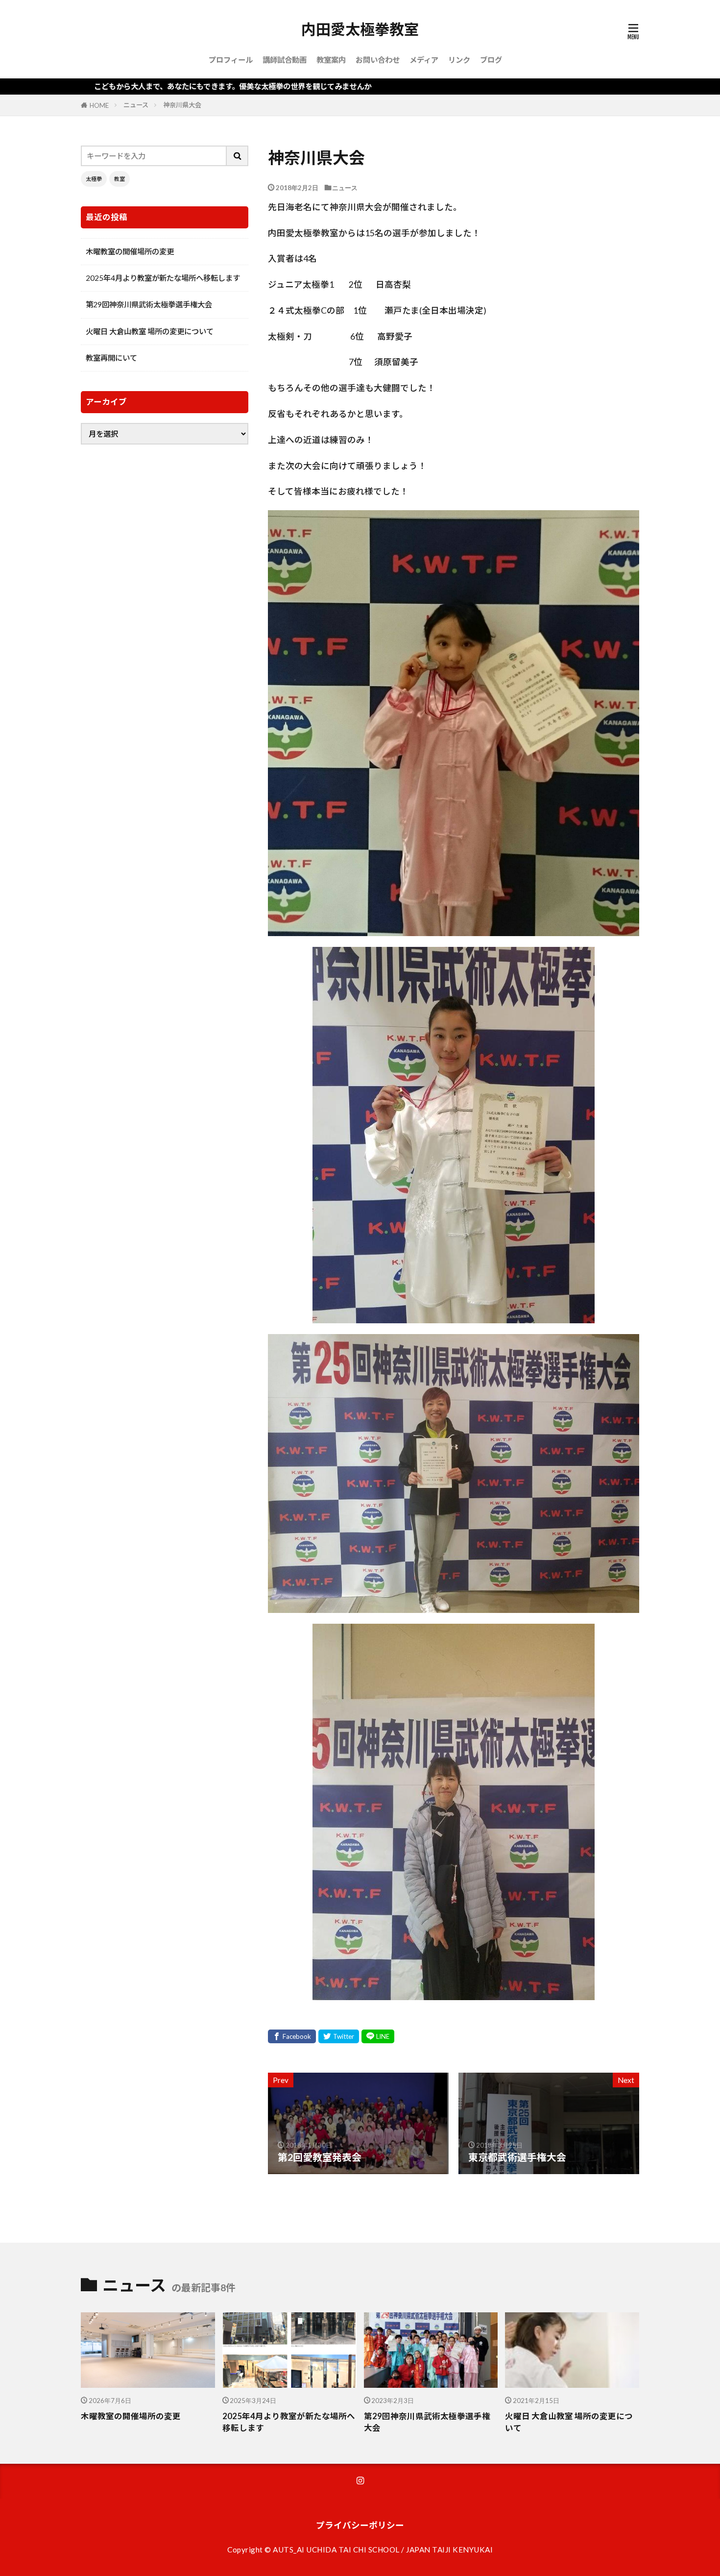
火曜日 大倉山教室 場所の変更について (150, 331)
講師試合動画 (285, 60)
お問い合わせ (378, 60)
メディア (424, 60)
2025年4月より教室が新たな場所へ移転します (163, 278)
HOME (99, 105)
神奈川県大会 (182, 105)
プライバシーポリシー (360, 2525)
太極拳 (94, 179)
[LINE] (378, 2036)
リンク (459, 60)
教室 (120, 179)
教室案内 (331, 60)
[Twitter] (339, 2036)
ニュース (136, 105)
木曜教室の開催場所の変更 (130, 251)
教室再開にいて (111, 358)
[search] (238, 156)
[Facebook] (292, 2036)
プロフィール (231, 60)
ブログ (491, 60)
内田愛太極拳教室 (360, 29)
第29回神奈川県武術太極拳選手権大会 (149, 304)
